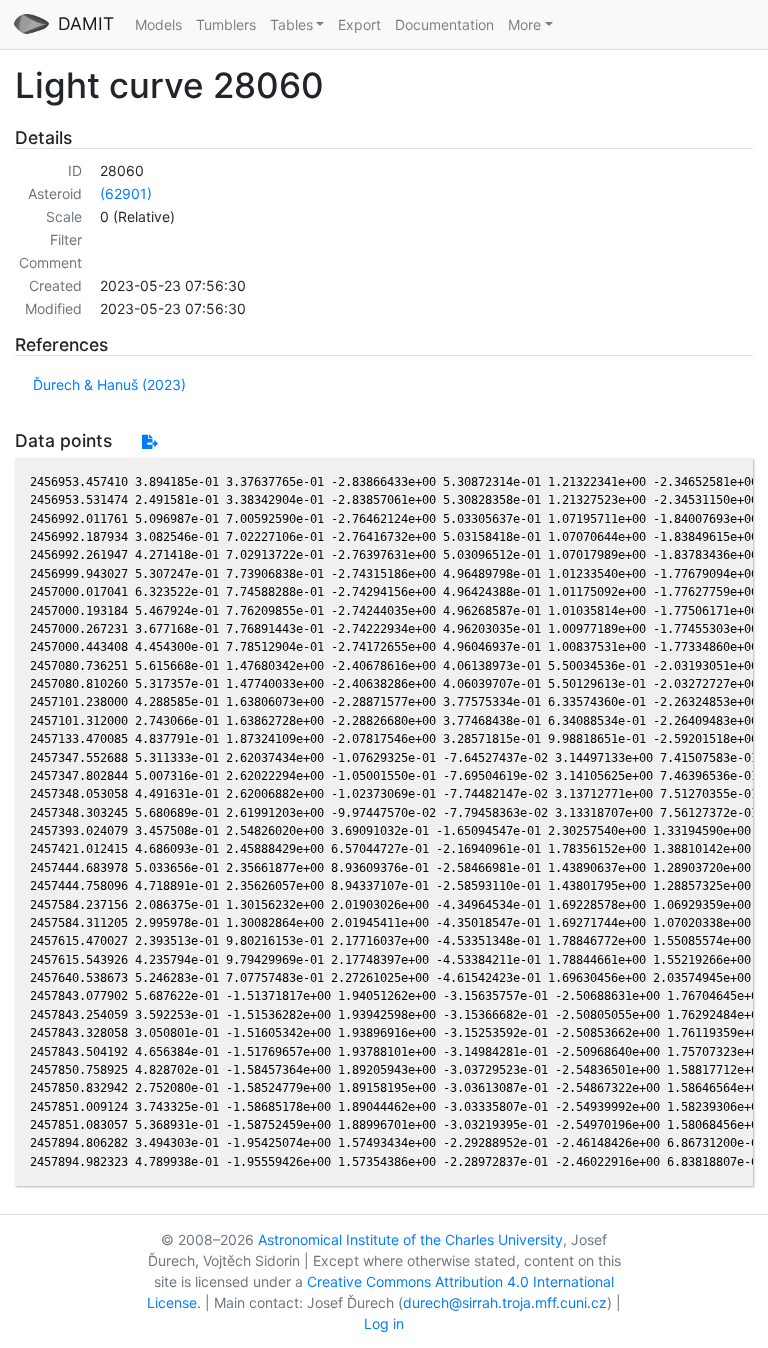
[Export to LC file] (149, 441)
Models (158, 24)
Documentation (444, 24)
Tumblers (226, 24)
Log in (384, 1323)
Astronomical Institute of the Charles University (410, 1239)
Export (359, 24)
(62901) (126, 193)
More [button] (524, 24)
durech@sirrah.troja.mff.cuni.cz (505, 1302)
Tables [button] (291, 24)
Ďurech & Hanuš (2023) (109, 384)
